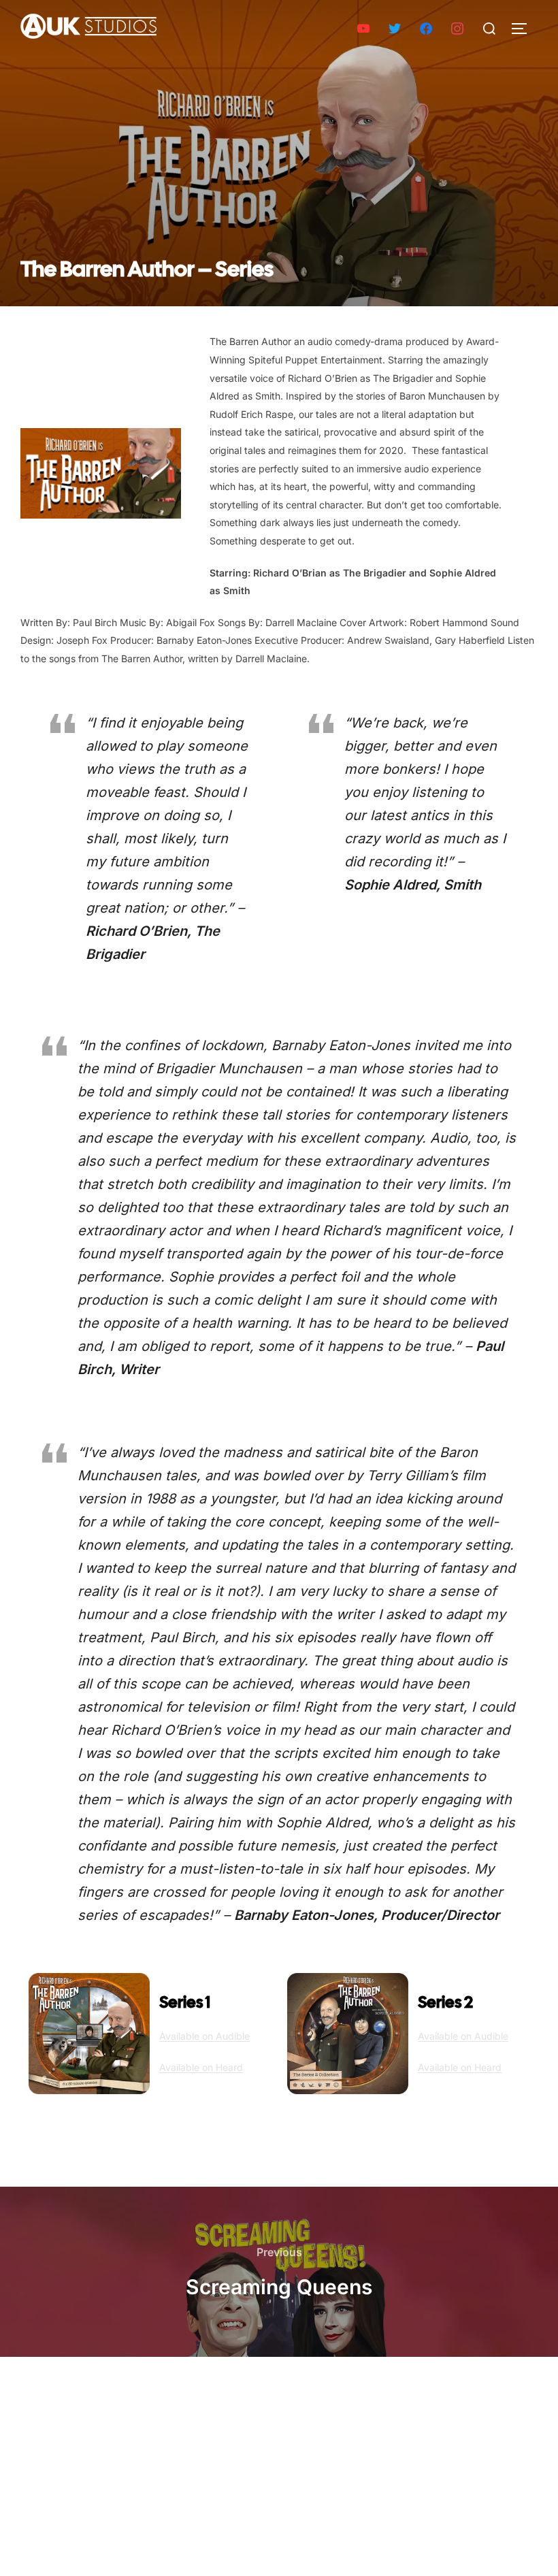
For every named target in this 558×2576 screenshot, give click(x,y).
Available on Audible (204, 2036)
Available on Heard (201, 2067)
